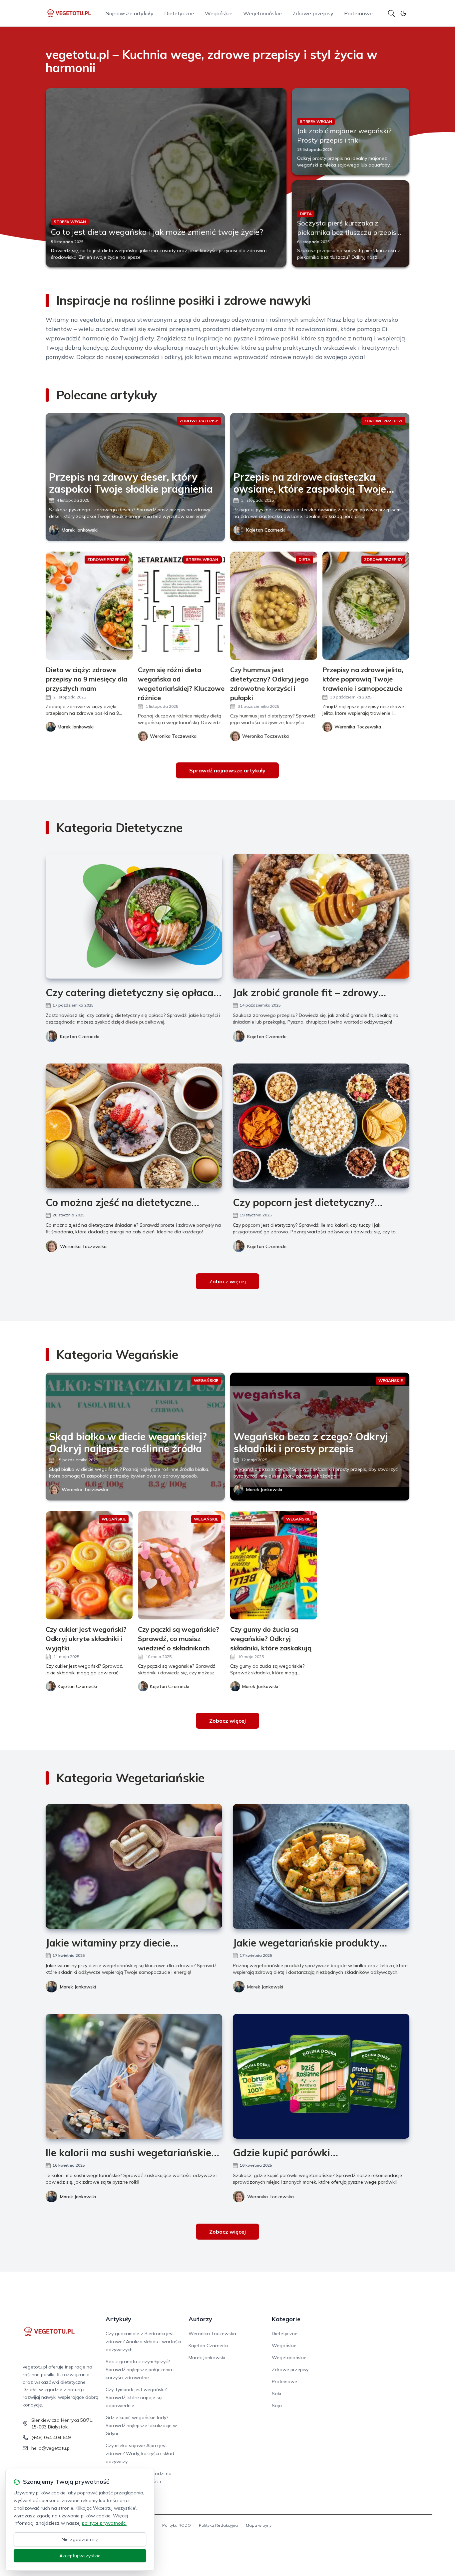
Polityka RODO (177, 2525)
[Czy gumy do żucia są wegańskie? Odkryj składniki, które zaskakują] (274, 1565)
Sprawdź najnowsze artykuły (227, 770)
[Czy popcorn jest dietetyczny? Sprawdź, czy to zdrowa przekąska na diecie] (321, 1126)
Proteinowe (358, 13)
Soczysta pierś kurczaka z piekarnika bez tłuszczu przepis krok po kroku (347, 232)
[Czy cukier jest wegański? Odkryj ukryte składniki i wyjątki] (89, 1565)
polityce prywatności (104, 2523)
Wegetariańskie (262, 13)
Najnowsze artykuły (129, 13)
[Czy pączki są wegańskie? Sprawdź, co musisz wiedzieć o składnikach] (181, 1565)
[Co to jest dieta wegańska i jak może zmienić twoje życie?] (166, 178)
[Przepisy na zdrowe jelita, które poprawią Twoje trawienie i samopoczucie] (366, 606)
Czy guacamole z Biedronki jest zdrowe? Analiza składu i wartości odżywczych (143, 2342)
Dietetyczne (179, 13)
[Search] (391, 13)
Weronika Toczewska (83, 1246)
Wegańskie (219, 13)
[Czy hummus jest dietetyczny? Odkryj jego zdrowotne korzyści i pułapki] (274, 606)
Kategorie (286, 2319)
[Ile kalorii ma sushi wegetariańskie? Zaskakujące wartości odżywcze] (134, 2076)
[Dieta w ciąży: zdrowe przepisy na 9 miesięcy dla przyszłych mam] (89, 606)
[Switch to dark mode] (403, 13)
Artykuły (118, 2319)
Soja (277, 2405)
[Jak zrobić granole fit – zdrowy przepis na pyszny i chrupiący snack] (321, 916)
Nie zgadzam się (80, 2539)
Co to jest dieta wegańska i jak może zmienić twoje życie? (157, 232)
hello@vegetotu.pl (51, 2448)
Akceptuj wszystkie (80, 2556)
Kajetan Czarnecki (266, 530)
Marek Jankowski (80, 530)
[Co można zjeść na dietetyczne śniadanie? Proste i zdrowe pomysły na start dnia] (134, 1126)
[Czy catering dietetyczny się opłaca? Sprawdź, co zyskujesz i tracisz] (134, 916)
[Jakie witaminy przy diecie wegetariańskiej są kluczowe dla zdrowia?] (134, 1866)
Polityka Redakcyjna (218, 2525)
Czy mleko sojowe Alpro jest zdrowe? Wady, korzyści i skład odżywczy (140, 2453)
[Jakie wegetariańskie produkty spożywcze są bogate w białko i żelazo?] (321, 1866)
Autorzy (200, 2319)
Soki (276, 2393)
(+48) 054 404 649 (51, 2437)
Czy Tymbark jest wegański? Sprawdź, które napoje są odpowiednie (136, 2397)
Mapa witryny (259, 2525)
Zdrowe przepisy (313, 13)
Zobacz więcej (227, 1281)
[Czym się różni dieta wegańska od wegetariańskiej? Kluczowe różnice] (181, 606)
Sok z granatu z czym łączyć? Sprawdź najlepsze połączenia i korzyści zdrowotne (140, 2369)
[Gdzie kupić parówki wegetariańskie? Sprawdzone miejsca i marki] (321, 2076)
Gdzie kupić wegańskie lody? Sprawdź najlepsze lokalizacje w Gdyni (141, 2425)
